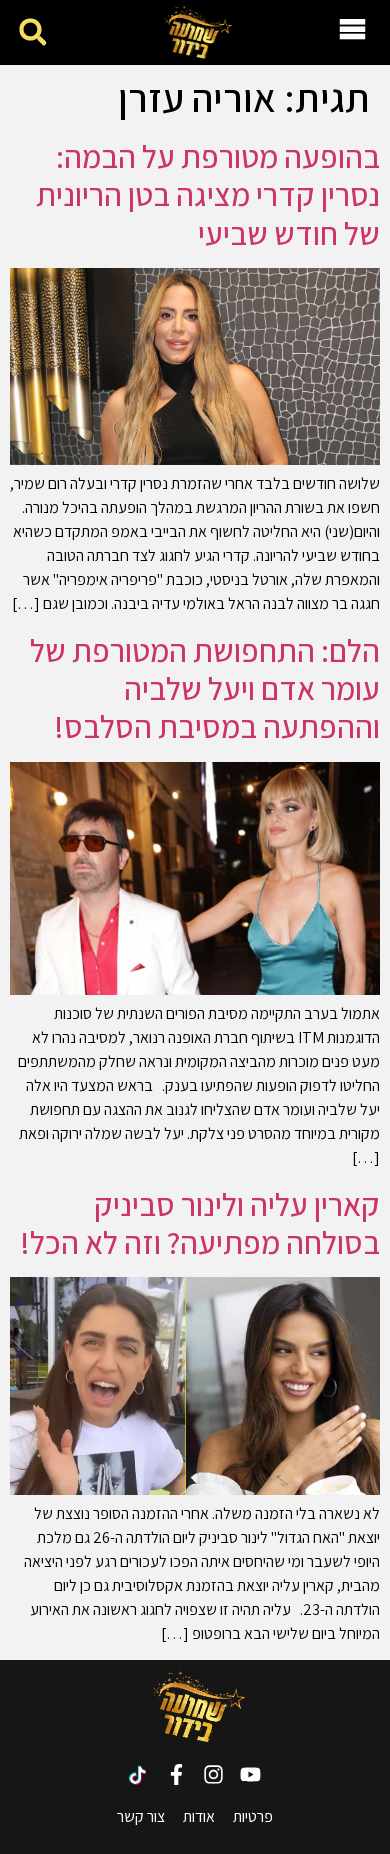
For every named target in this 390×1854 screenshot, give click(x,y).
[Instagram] (213, 1774)
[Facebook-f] (176, 1774)
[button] (32, 32)
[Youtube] (250, 1774)
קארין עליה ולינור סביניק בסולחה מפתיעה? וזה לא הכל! (200, 1223)
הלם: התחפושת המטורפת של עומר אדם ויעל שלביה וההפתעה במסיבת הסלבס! (205, 688)
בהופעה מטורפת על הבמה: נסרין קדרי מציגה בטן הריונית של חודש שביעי (208, 194)
